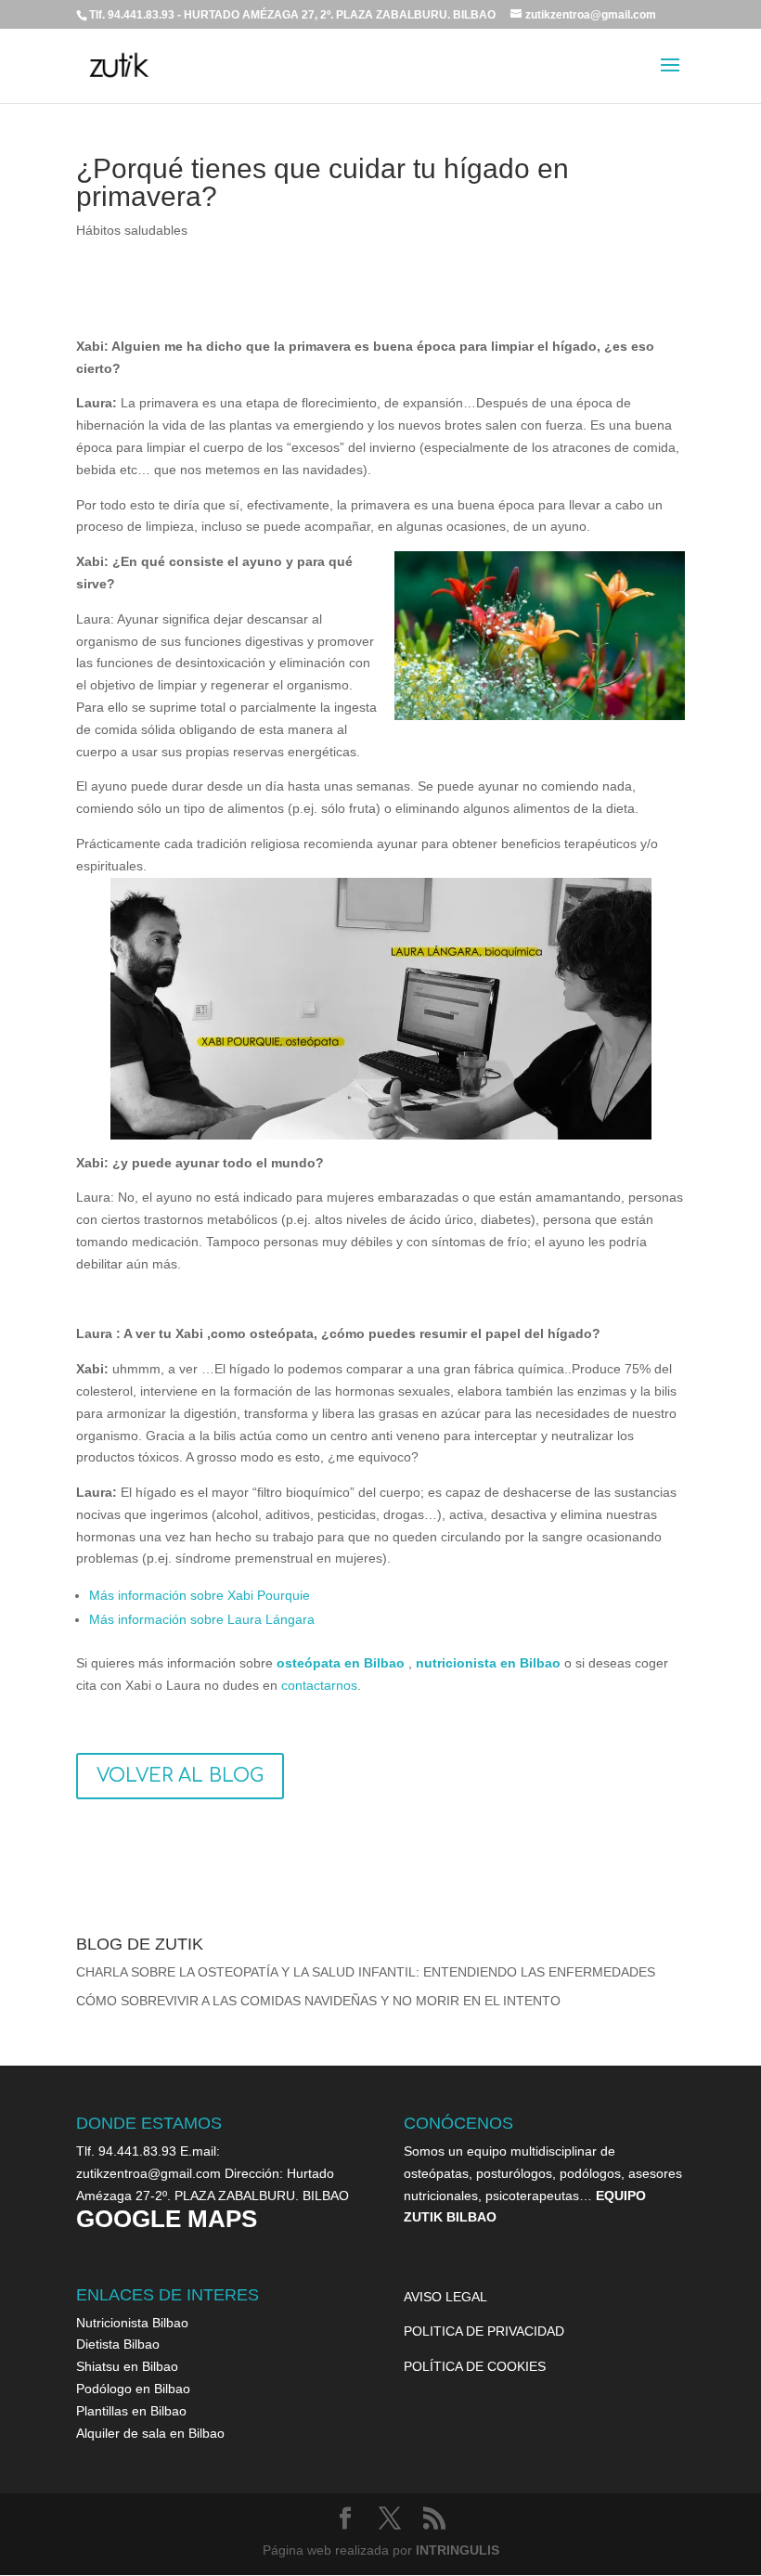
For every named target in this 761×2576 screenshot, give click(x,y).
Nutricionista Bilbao (132, 2323)
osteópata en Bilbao (341, 1663)
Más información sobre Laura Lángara (202, 1619)
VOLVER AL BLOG (180, 1776)
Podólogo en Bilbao (133, 2389)
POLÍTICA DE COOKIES (475, 2366)
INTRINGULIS (458, 2550)
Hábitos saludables (132, 230)
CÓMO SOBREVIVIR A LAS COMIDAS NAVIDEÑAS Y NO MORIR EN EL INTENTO (318, 2001)
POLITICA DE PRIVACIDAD (484, 2331)
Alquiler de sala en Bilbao (150, 2433)
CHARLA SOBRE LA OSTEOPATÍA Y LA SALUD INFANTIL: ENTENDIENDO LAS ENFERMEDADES (366, 1972)
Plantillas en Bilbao (131, 2411)
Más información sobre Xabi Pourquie (200, 1595)
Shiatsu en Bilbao (127, 2366)
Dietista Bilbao (118, 2344)
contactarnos (319, 1685)
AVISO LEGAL (445, 2297)
